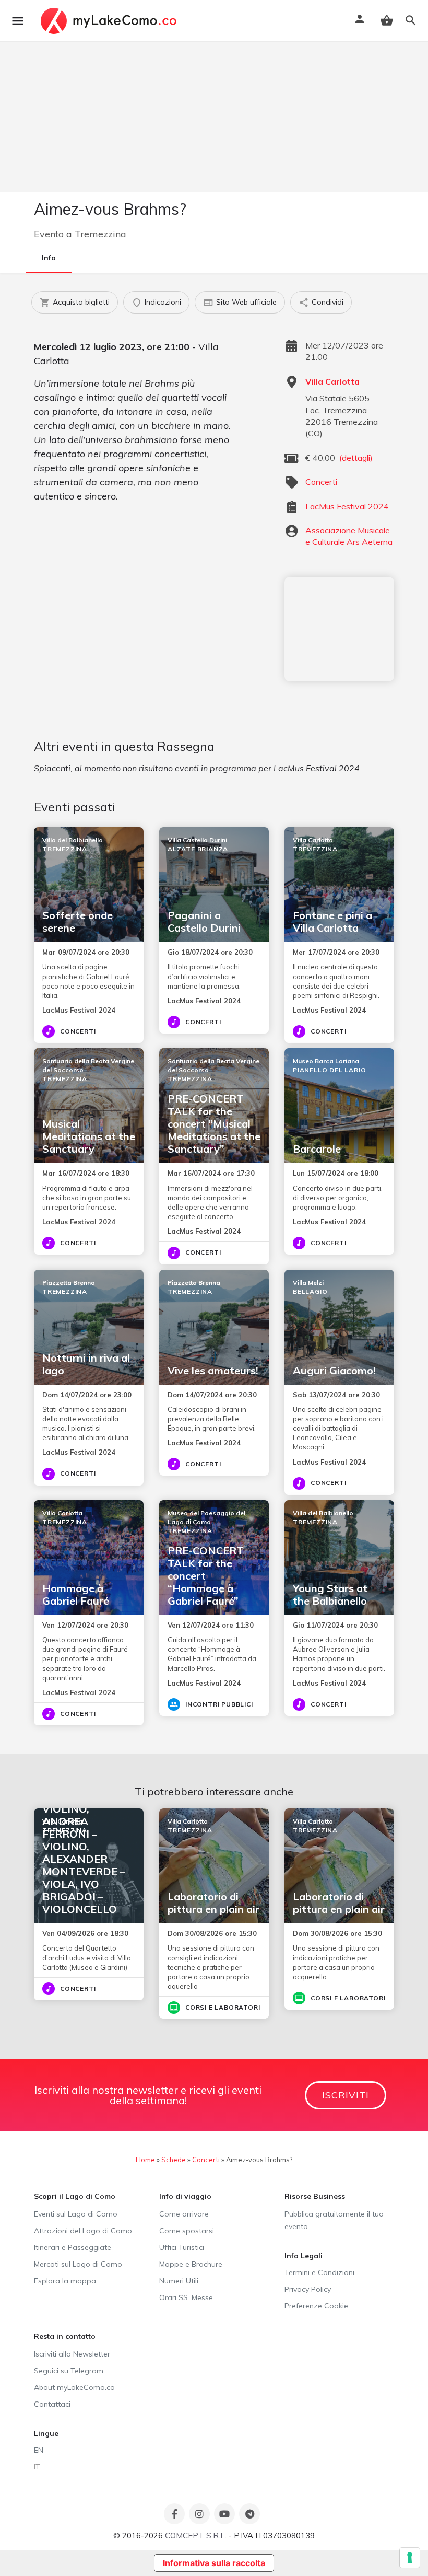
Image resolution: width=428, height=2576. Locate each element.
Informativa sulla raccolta (214, 2563)
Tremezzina (100, 234)
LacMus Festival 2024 (347, 506)
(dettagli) (356, 458)
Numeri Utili (179, 2281)
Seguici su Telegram (69, 2371)
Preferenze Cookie (316, 2306)
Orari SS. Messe (186, 2297)
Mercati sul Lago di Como (78, 2264)
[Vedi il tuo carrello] (387, 20)
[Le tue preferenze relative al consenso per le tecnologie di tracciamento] (410, 2558)
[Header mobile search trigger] (411, 20)
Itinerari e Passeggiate (73, 2247)
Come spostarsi (187, 2231)
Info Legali (304, 2256)
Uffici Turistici (182, 2247)
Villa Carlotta (332, 381)
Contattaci (52, 2404)
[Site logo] (110, 21)
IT (37, 2467)
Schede (174, 2160)
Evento (49, 234)
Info (49, 258)
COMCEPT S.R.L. (196, 2536)
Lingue (46, 2433)
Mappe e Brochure (191, 2264)
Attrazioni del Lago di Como (83, 2231)
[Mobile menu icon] (18, 21)
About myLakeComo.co (74, 2387)
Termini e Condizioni (319, 2272)
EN (39, 2450)
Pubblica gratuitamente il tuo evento (334, 2220)
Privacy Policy (308, 2289)
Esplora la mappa (65, 2281)
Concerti (321, 482)
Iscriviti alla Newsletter (72, 2354)
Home (145, 2160)
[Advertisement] (339, 629)
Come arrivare (184, 2214)
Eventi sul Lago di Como (76, 2214)
